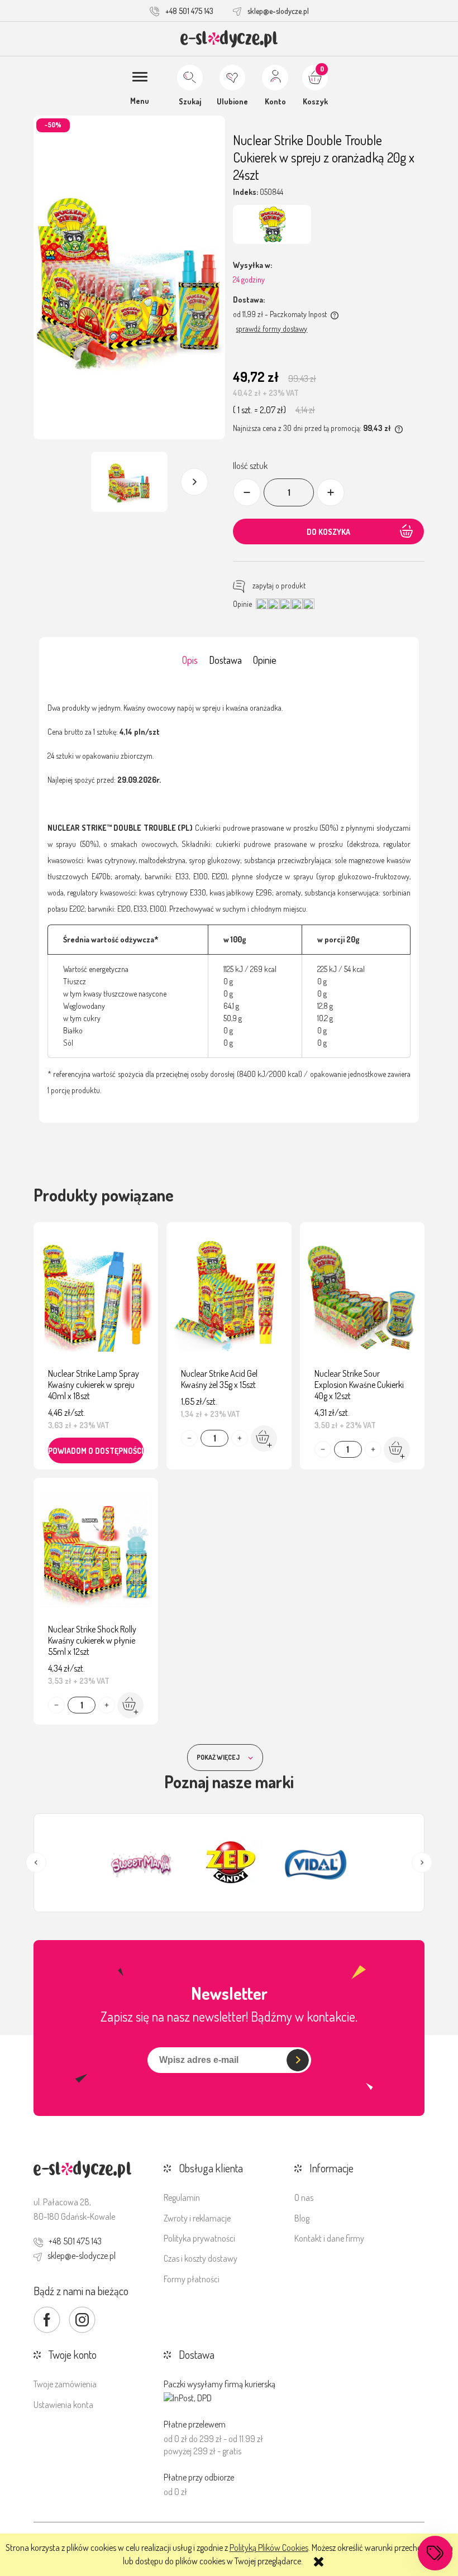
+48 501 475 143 (189, 11)
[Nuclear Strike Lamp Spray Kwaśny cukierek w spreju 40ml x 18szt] (96, 1298)
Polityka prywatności (199, 2238)
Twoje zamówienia (65, 2384)
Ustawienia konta (63, 2405)
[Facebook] (47, 2320)
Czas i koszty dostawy (201, 2258)
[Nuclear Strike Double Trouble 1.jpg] (129, 482)
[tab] (190, 660)
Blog (302, 2218)
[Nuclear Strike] (272, 224)
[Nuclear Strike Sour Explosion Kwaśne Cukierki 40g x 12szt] (362, 1298)
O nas (304, 2197)
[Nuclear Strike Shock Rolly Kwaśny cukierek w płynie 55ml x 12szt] (96, 1554)
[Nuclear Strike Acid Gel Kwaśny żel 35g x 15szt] (229, 1298)
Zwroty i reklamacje (197, 2218)
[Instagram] (82, 2320)
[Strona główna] (229, 39)
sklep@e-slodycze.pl (278, 11)
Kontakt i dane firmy (329, 2238)
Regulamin (182, 2197)
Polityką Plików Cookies (269, 2548)
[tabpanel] (229, 899)
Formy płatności (192, 2279)
